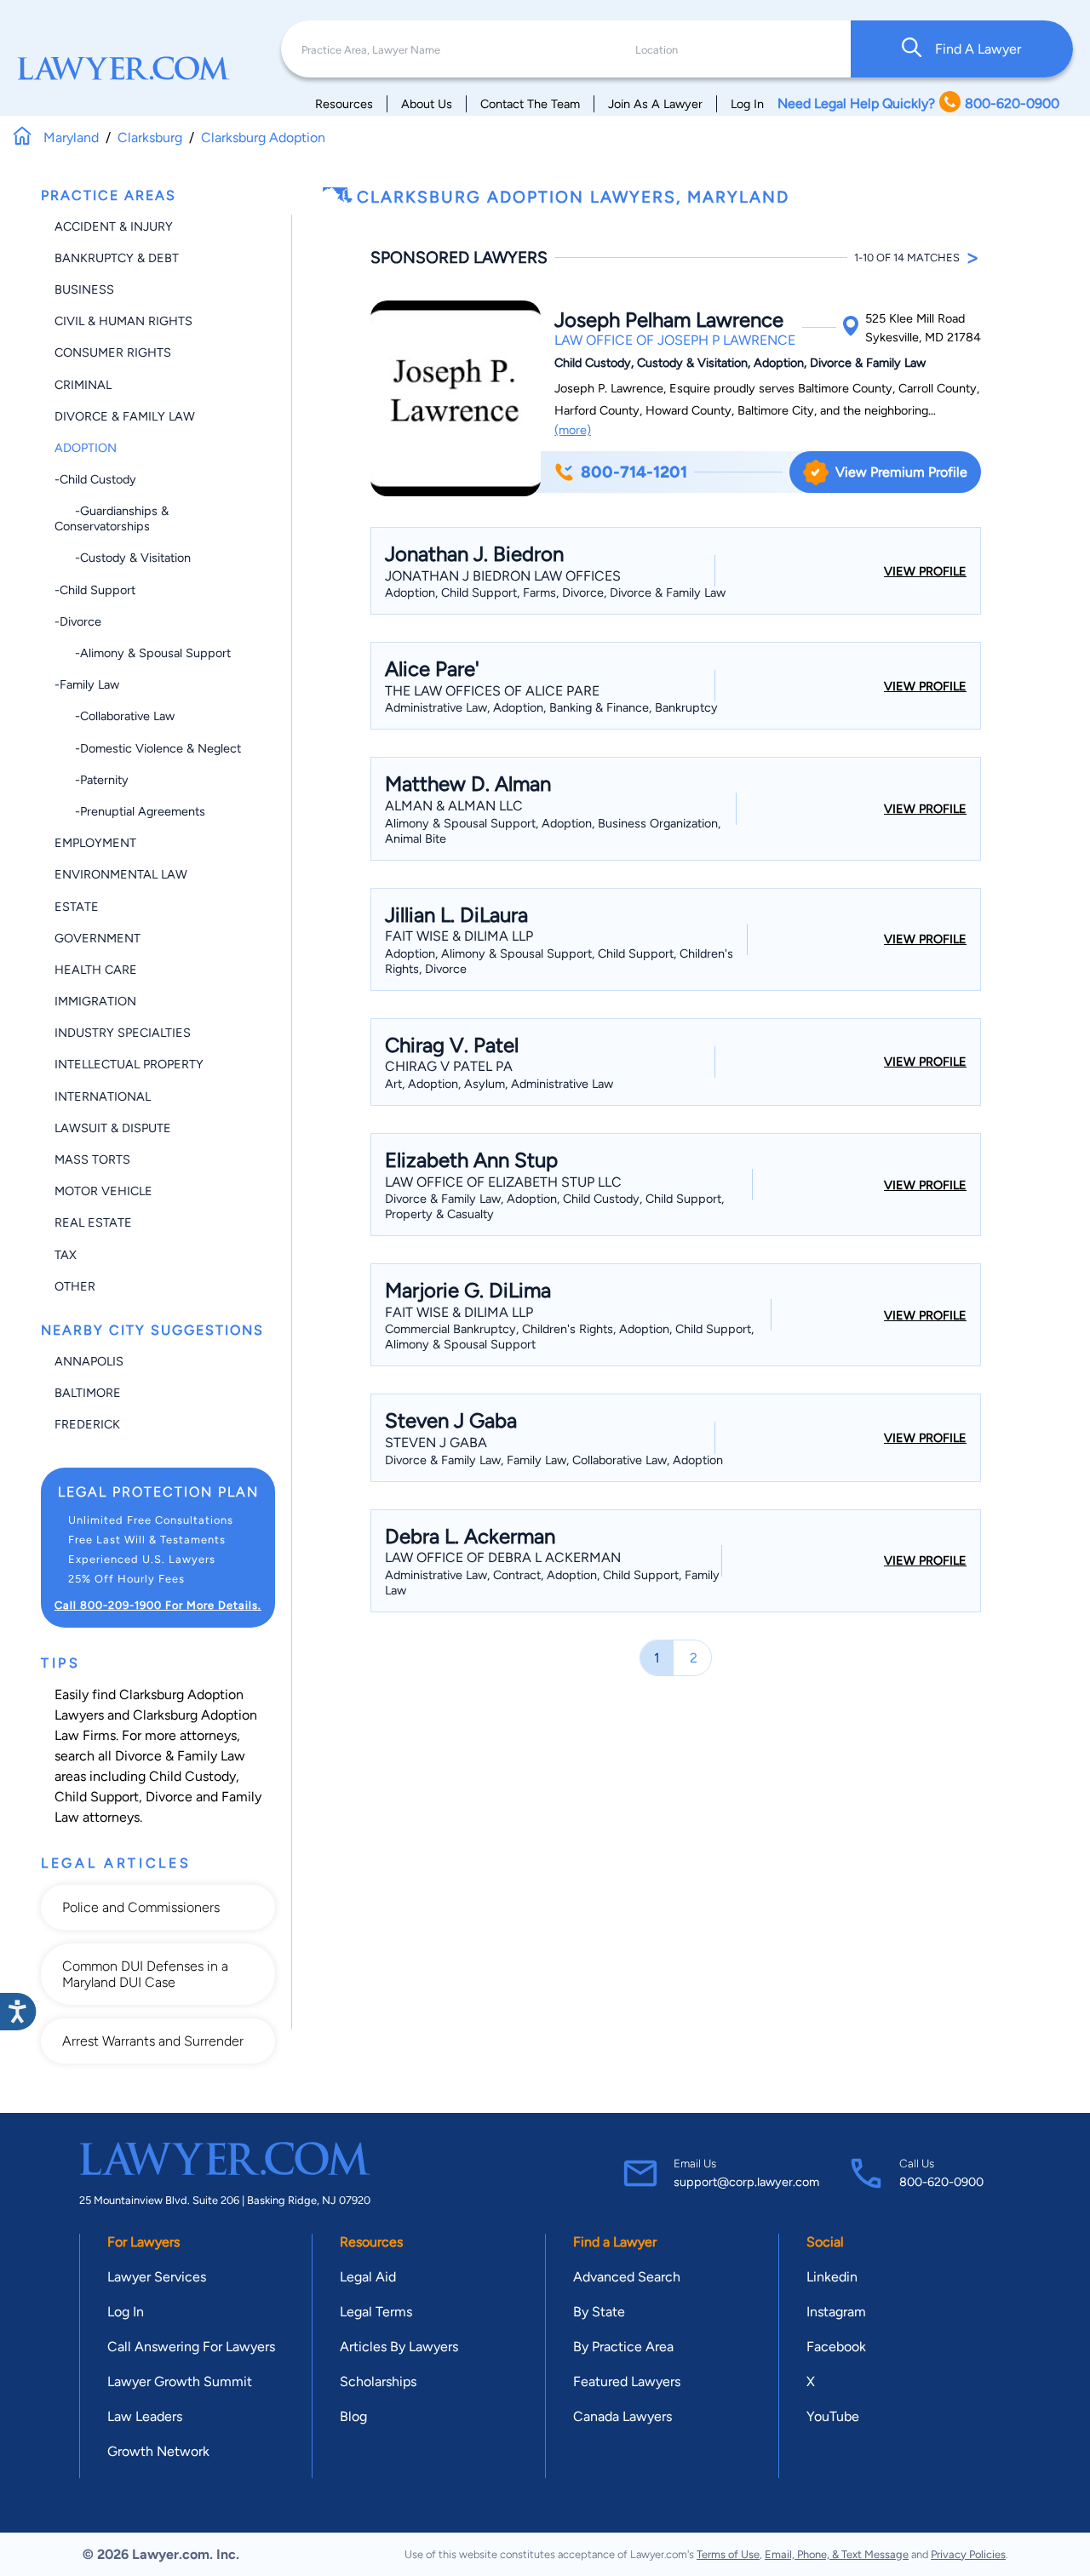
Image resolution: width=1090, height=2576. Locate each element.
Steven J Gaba (436, 1443)
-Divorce (78, 621)
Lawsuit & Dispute (113, 1128)
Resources (344, 104)
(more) (573, 430)
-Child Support (95, 590)
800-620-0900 (941, 2182)
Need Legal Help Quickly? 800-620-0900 (918, 103)
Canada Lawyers (622, 2416)
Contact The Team (530, 104)
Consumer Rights (113, 352)
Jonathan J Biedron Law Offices (503, 576)
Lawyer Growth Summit (180, 2381)
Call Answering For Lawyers (191, 2347)
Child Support (97, 1797)
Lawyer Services (157, 2277)
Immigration (95, 1001)
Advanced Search (627, 2277)
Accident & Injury (114, 226)
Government (98, 938)
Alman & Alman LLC (454, 806)
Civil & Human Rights (123, 321)
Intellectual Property (129, 1064)
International (103, 1096)
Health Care (96, 970)
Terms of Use (728, 2554)
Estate (77, 907)
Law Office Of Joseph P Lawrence (675, 340)
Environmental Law (121, 874)
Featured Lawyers (627, 2381)
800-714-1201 (634, 472)
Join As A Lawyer (655, 104)
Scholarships (378, 2381)
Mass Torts (92, 1159)
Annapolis (89, 1361)
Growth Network (158, 2451)
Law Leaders (145, 2416)
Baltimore (88, 1393)
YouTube (833, 2416)
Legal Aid (368, 2277)
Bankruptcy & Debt (117, 258)
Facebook (836, 2347)
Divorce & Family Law (125, 416)
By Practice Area (623, 2347)
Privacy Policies (968, 2554)
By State (599, 2312)
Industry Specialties (123, 1033)
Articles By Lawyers (399, 2347)
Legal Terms (376, 2312)
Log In (747, 104)
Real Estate (93, 1222)
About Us (427, 104)
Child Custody (192, 1776)
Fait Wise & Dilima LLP (459, 936)
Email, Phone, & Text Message (837, 2554)
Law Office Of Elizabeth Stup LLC (503, 1182)
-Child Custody (95, 479)
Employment (95, 843)
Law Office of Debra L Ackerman (503, 1557)
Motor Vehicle (103, 1191)
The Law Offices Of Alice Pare (492, 691)
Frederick (87, 1424)
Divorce (169, 1797)
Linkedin (832, 2277)
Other (75, 1286)
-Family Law (87, 684)
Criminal (83, 385)
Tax (66, 1255)
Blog (353, 2416)
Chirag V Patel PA (449, 1066)
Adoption (86, 448)
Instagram (836, 2312)
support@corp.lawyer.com (746, 2182)
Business (84, 289)
